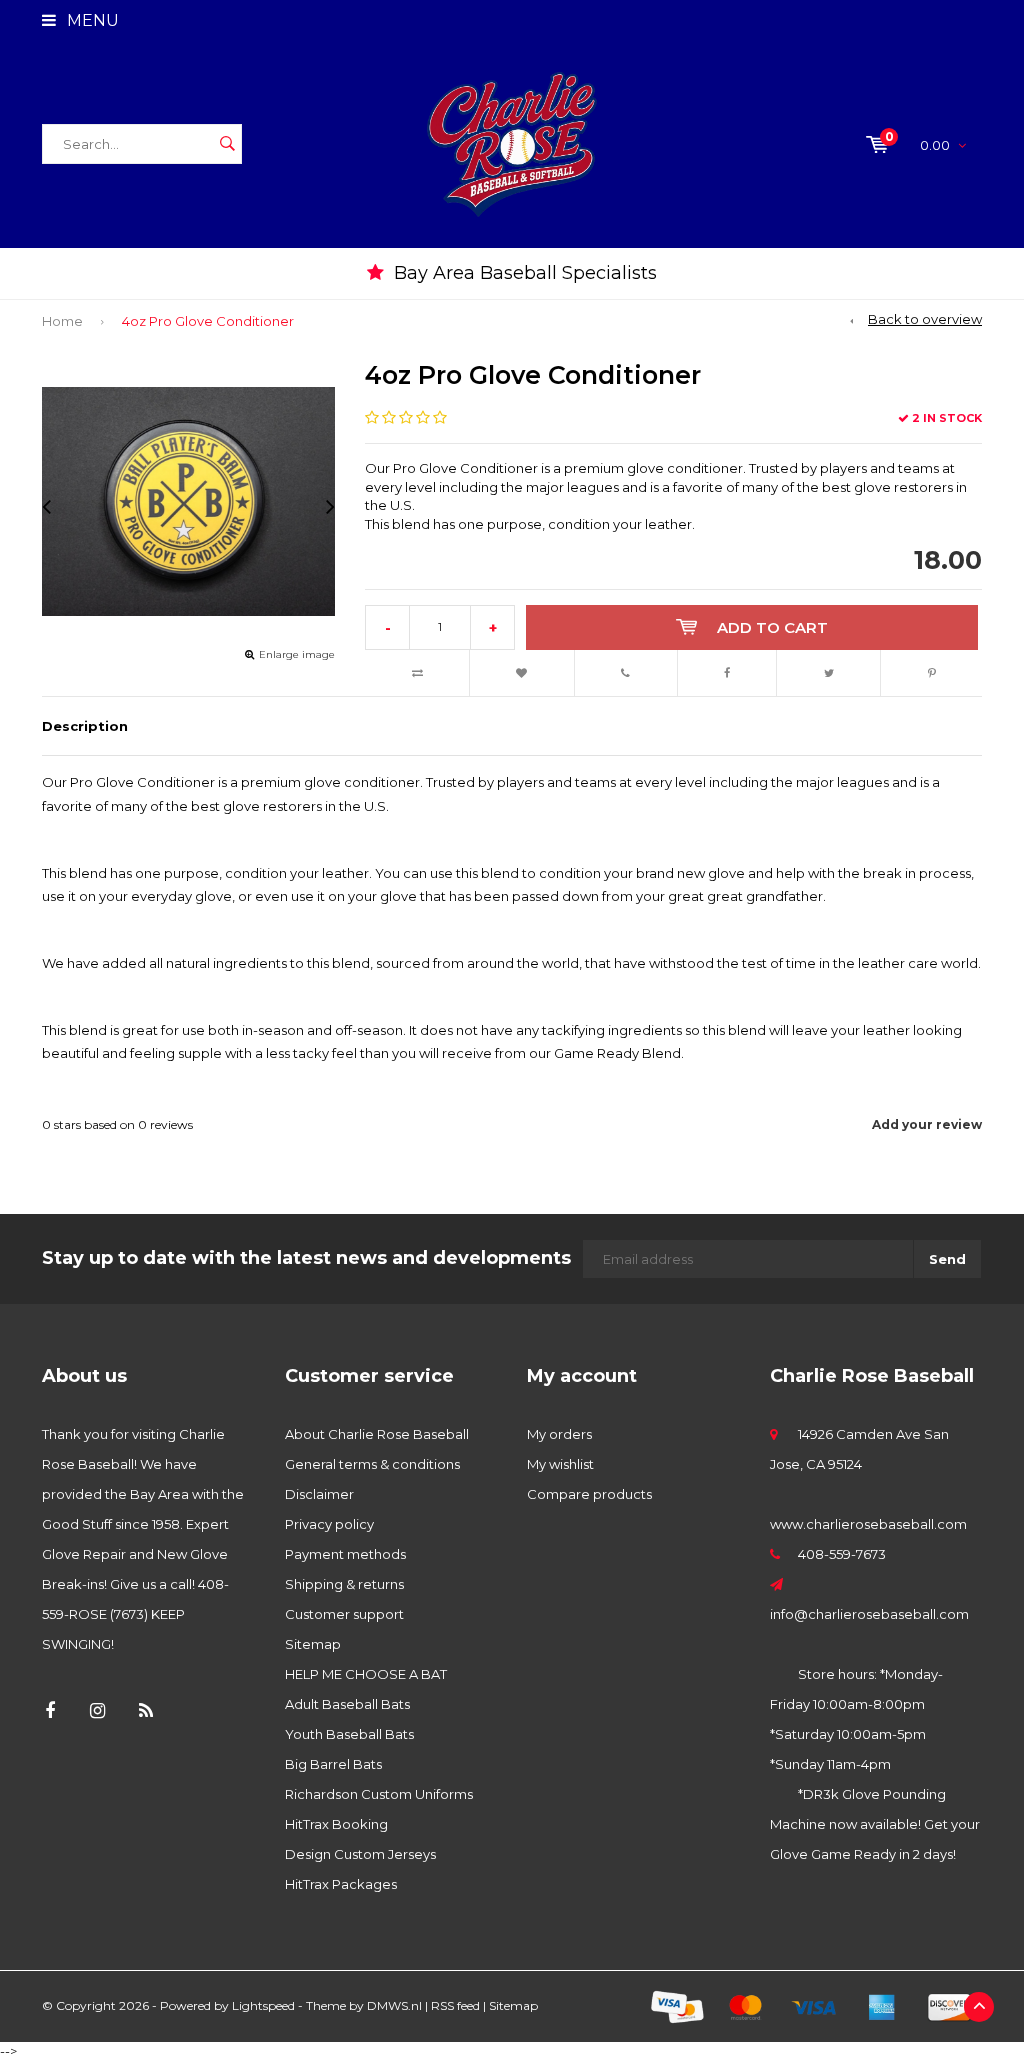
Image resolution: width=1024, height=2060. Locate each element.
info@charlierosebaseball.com (869, 1614)
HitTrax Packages (341, 1884)
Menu (91, 20)
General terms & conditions (372, 1464)
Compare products (589, 1494)
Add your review (927, 1124)
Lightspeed (263, 2005)
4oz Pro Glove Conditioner (208, 321)
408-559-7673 (842, 1554)
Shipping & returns (344, 1584)
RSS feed (455, 2005)
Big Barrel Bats (333, 1764)
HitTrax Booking (336, 1824)
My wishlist (560, 1464)
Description (85, 726)
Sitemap (313, 1644)
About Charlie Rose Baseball (377, 1434)
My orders (559, 1434)
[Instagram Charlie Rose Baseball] (97, 1711)
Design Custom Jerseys (360, 1854)
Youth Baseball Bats (349, 1734)
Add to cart (772, 627)
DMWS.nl (394, 2005)
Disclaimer (319, 1494)
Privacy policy (329, 1524)
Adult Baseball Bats (347, 1704)
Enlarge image (297, 654)
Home (62, 321)
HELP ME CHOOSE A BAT (366, 1674)
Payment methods (345, 1554)
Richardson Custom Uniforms (379, 1794)
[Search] (227, 144)
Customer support (344, 1614)
